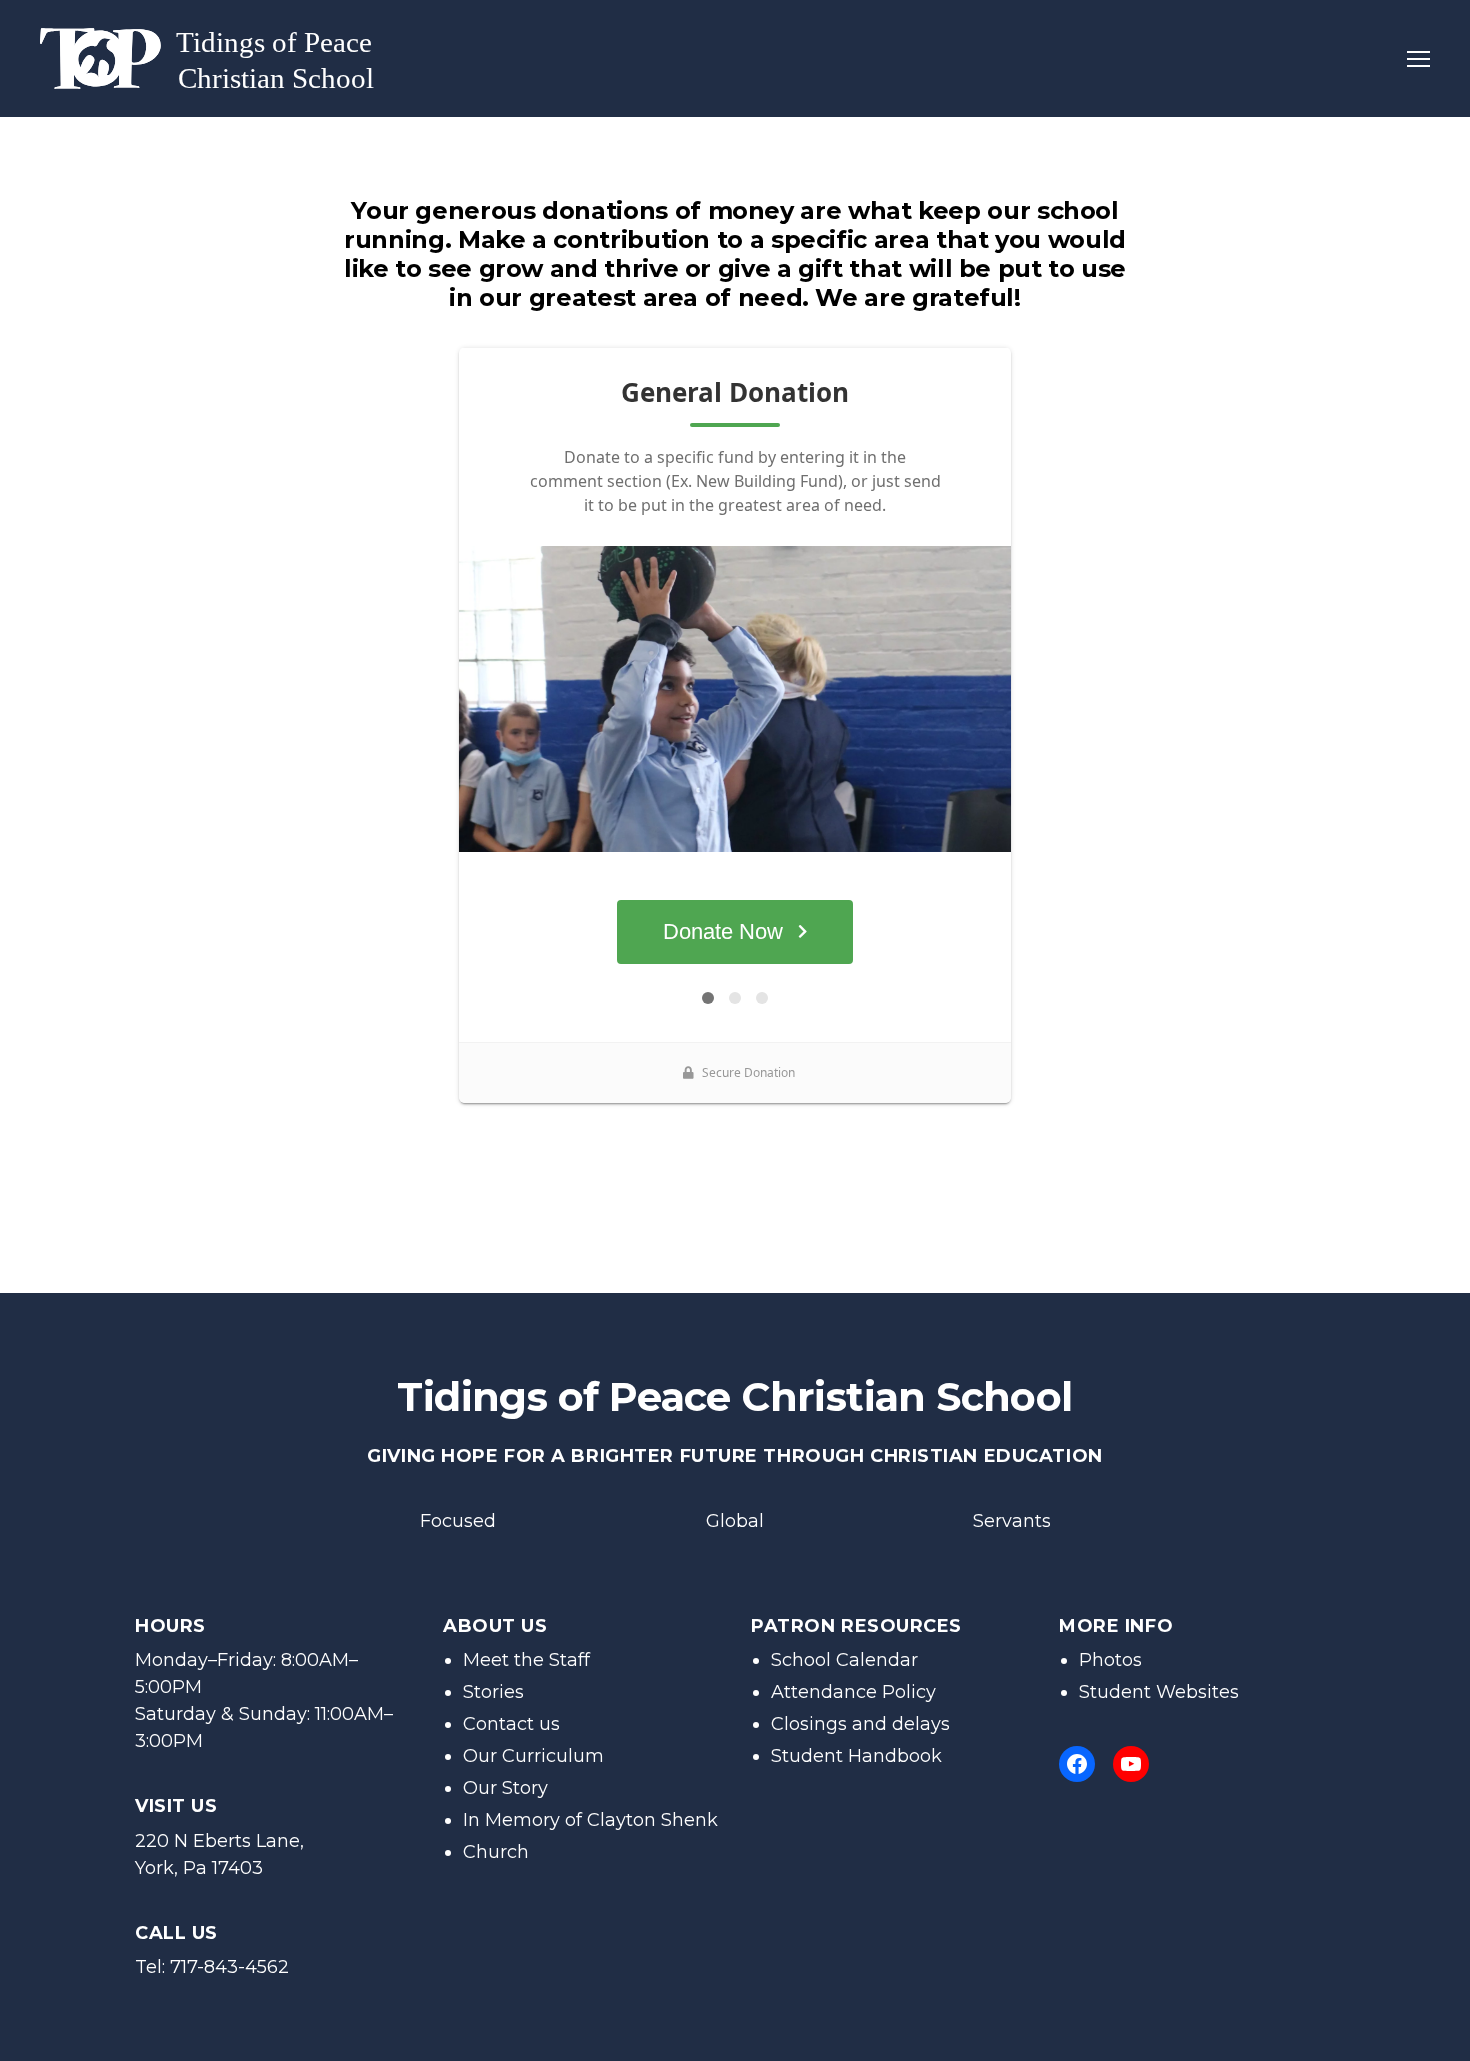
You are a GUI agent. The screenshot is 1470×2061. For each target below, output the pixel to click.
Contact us (511, 1724)
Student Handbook (856, 1756)
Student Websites (1159, 1692)
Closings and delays (860, 1724)
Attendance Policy (853, 1692)
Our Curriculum (533, 1756)
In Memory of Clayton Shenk (590, 1820)
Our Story (505, 1788)
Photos (1110, 1660)
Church (496, 1852)
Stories (493, 1692)
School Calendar (844, 1660)
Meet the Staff (526, 1660)
